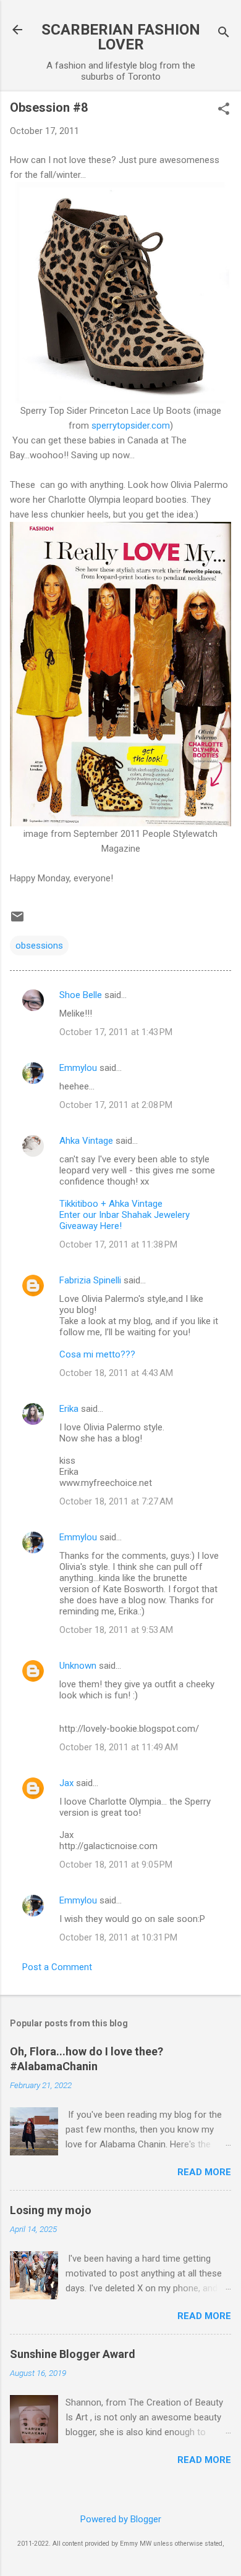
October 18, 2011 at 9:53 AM (116, 1630)
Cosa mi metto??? (97, 1354)
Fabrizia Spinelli (90, 1280)
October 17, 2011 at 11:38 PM (118, 1244)
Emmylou (78, 1068)
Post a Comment (57, 1967)
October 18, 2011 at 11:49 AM (119, 1747)
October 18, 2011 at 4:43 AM (116, 1373)
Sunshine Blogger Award (73, 2354)
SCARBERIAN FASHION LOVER (121, 37)
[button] (224, 110)
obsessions (39, 946)
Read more (204, 2172)
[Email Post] (17, 921)
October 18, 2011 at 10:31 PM (118, 1937)
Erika (69, 1409)
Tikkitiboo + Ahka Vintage (111, 1204)
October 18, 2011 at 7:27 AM (116, 1501)
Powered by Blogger (121, 2519)
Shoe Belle (81, 995)
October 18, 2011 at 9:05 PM (116, 1865)
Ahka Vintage (86, 1141)
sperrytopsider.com (129, 426)
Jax (66, 1783)
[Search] (224, 34)
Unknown (78, 1666)
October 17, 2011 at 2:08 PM (116, 1105)
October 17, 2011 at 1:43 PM (116, 1032)
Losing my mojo (51, 2210)
